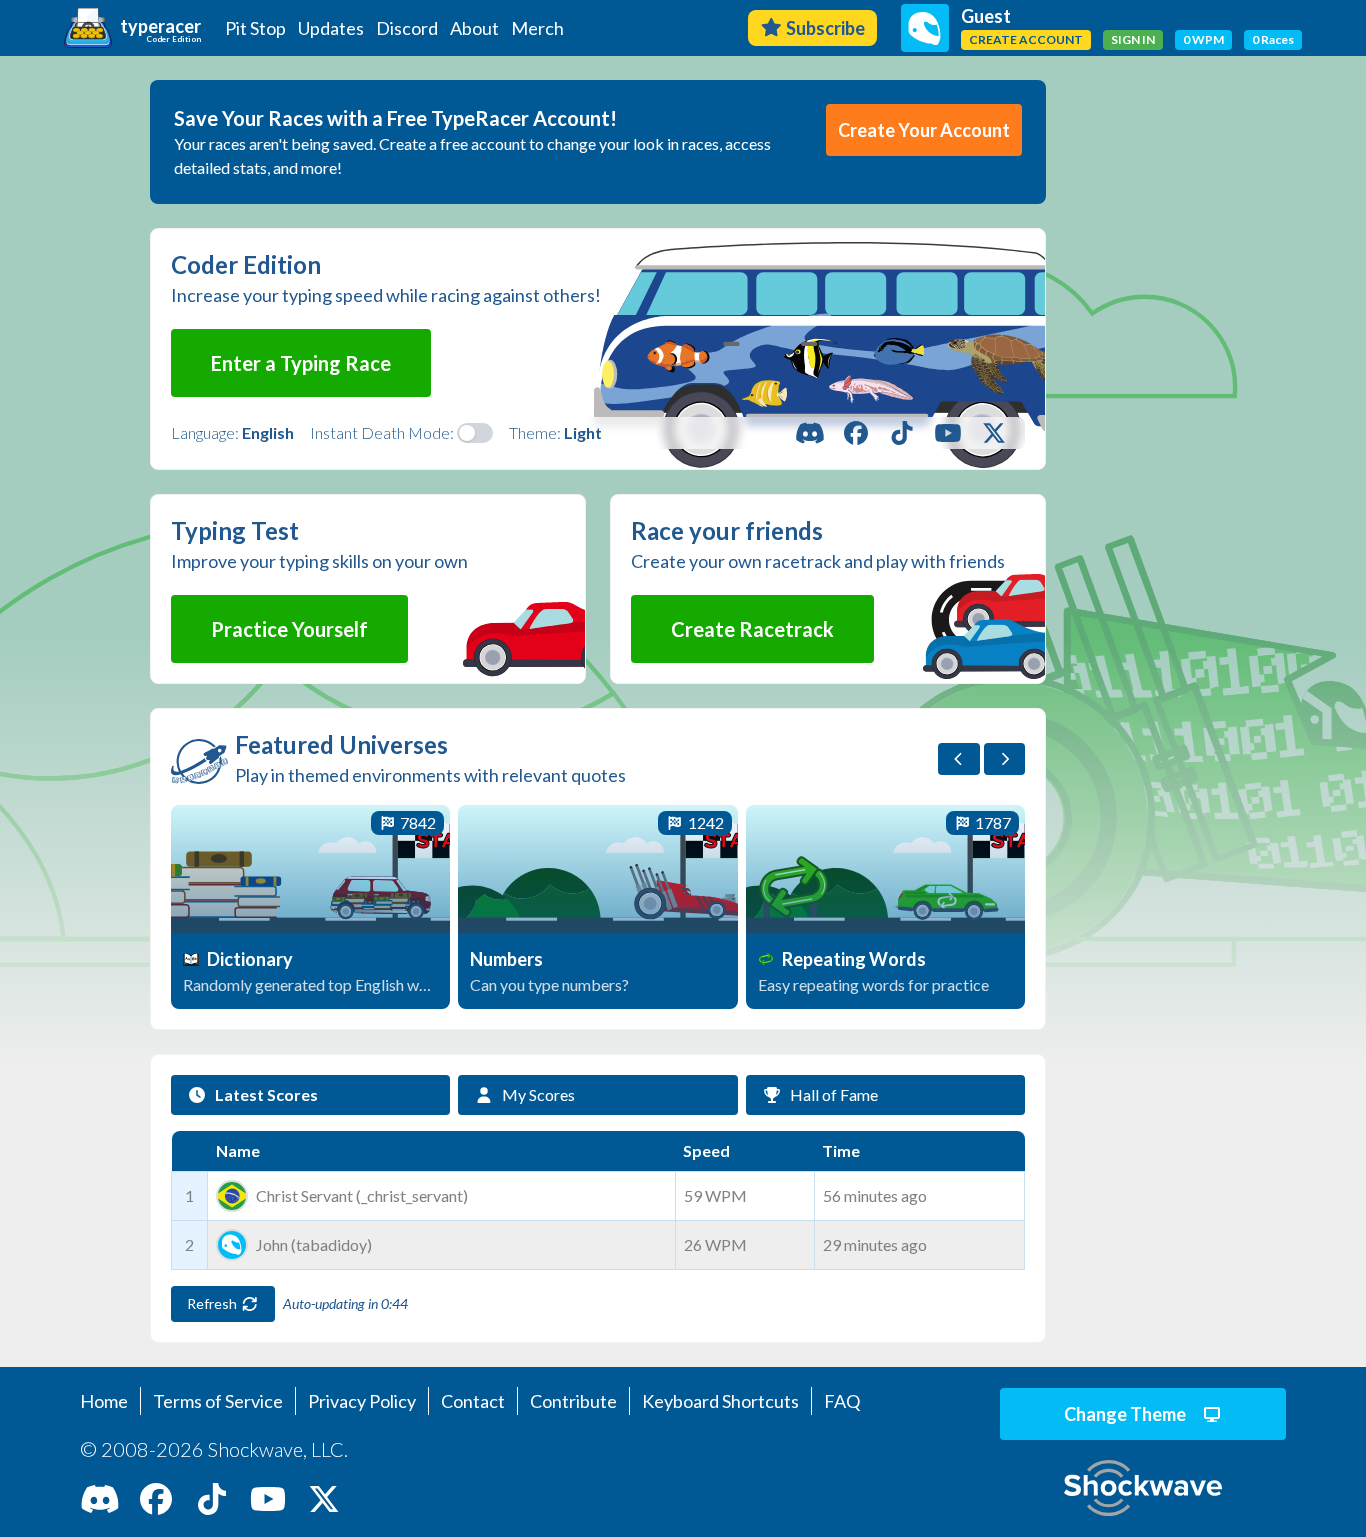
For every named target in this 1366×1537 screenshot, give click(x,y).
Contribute (573, 1401)
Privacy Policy (362, 1401)
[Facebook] (856, 433)
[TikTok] (902, 433)
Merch (537, 28)
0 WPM (1203, 39)
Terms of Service (218, 1401)
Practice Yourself (289, 629)
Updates (331, 28)
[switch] (475, 433)
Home (104, 1401)
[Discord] (810, 433)
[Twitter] (994, 433)
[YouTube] (948, 433)
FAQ (842, 1401)
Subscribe (825, 28)
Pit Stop (255, 28)
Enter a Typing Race (301, 363)
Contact (473, 1401)
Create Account (1026, 39)
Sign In (1133, 39)
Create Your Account (924, 130)
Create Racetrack (752, 629)
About (474, 28)
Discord (407, 28)
